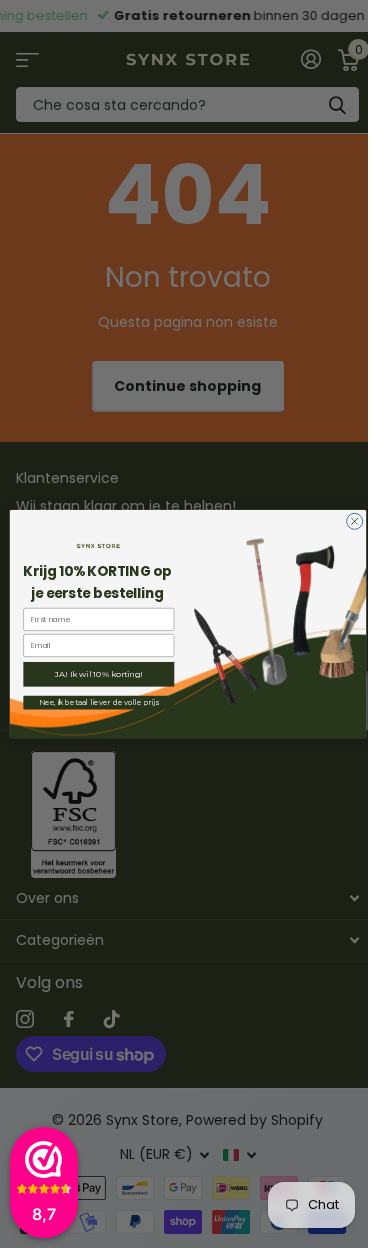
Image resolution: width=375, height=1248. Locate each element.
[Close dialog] (354, 521)
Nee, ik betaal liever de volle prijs (98, 702)
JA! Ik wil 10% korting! (98, 674)
